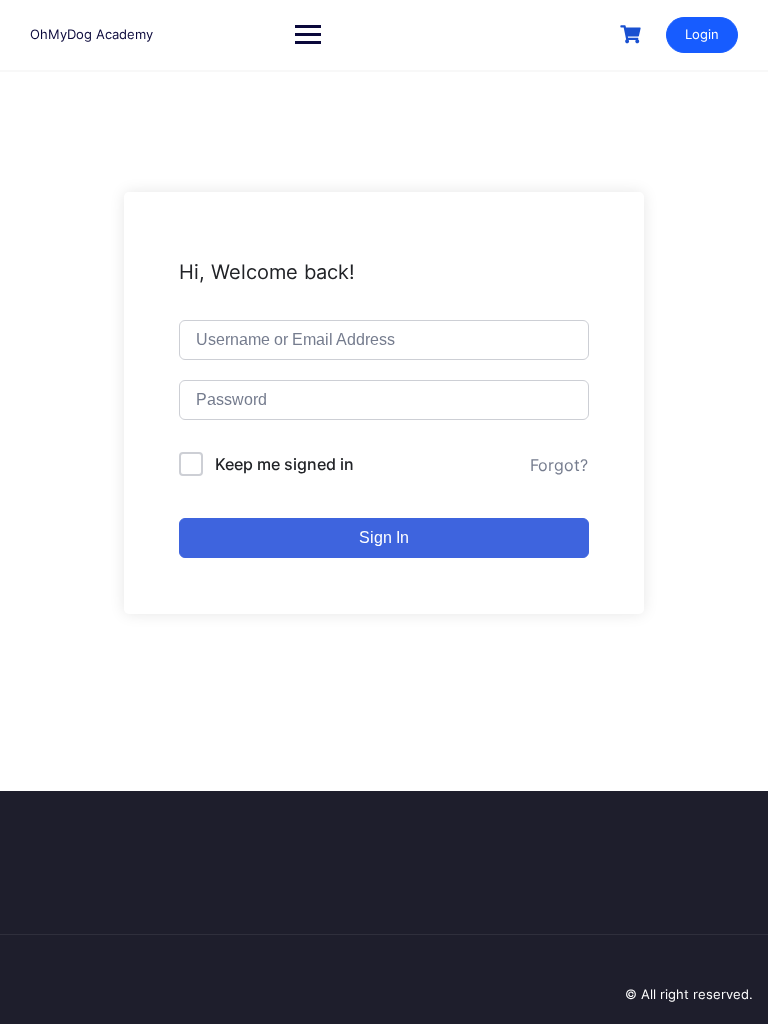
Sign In (384, 537)
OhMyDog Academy (91, 34)
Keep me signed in (284, 464)
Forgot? (559, 465)
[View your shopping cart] (633, 34)
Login (702, 34)
